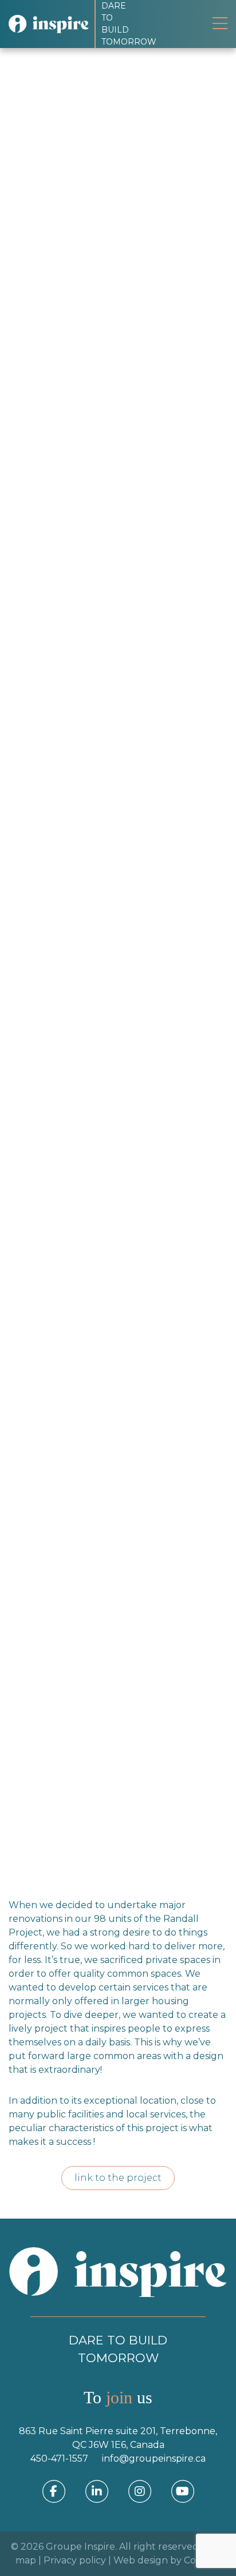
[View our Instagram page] (140, 2491)
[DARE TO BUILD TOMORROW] (52, 24)
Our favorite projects (109, 146)
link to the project (118, 2178)
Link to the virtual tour (76, 1829)
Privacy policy (75, 2560)
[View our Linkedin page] (97, 2491)
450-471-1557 (59, 2458)
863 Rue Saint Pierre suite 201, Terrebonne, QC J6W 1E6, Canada (118, 2438)
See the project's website (82, 1791)
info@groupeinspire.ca (154, 2458)
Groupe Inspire (80, 2547)
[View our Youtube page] (183, 2491)
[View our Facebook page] (54, 2491)
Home (39, 146)
